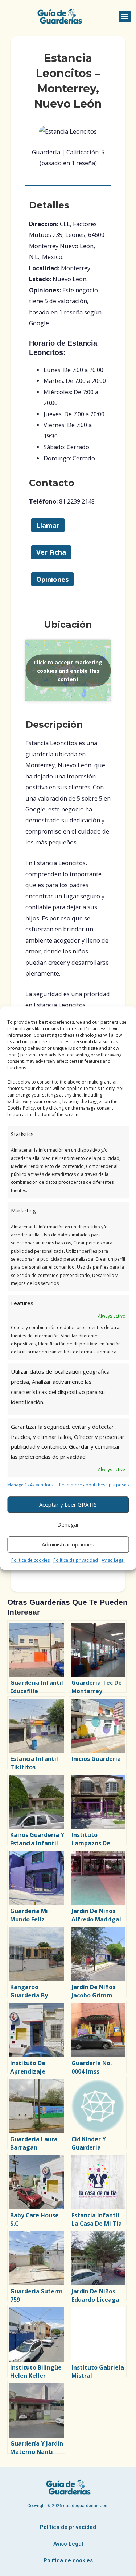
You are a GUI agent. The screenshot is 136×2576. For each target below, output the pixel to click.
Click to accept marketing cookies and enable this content (68, 670)
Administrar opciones (68, 1544)
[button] (125, 16)
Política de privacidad (76, 1560)
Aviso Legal (113, 1560)
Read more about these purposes (94, 1485)
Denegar (68, 1524)
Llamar (48, 525)
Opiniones (52, 579)
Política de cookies (30, 1560)
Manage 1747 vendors (30, 1485)
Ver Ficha (51, 552)
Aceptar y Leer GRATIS (68, 1504)
